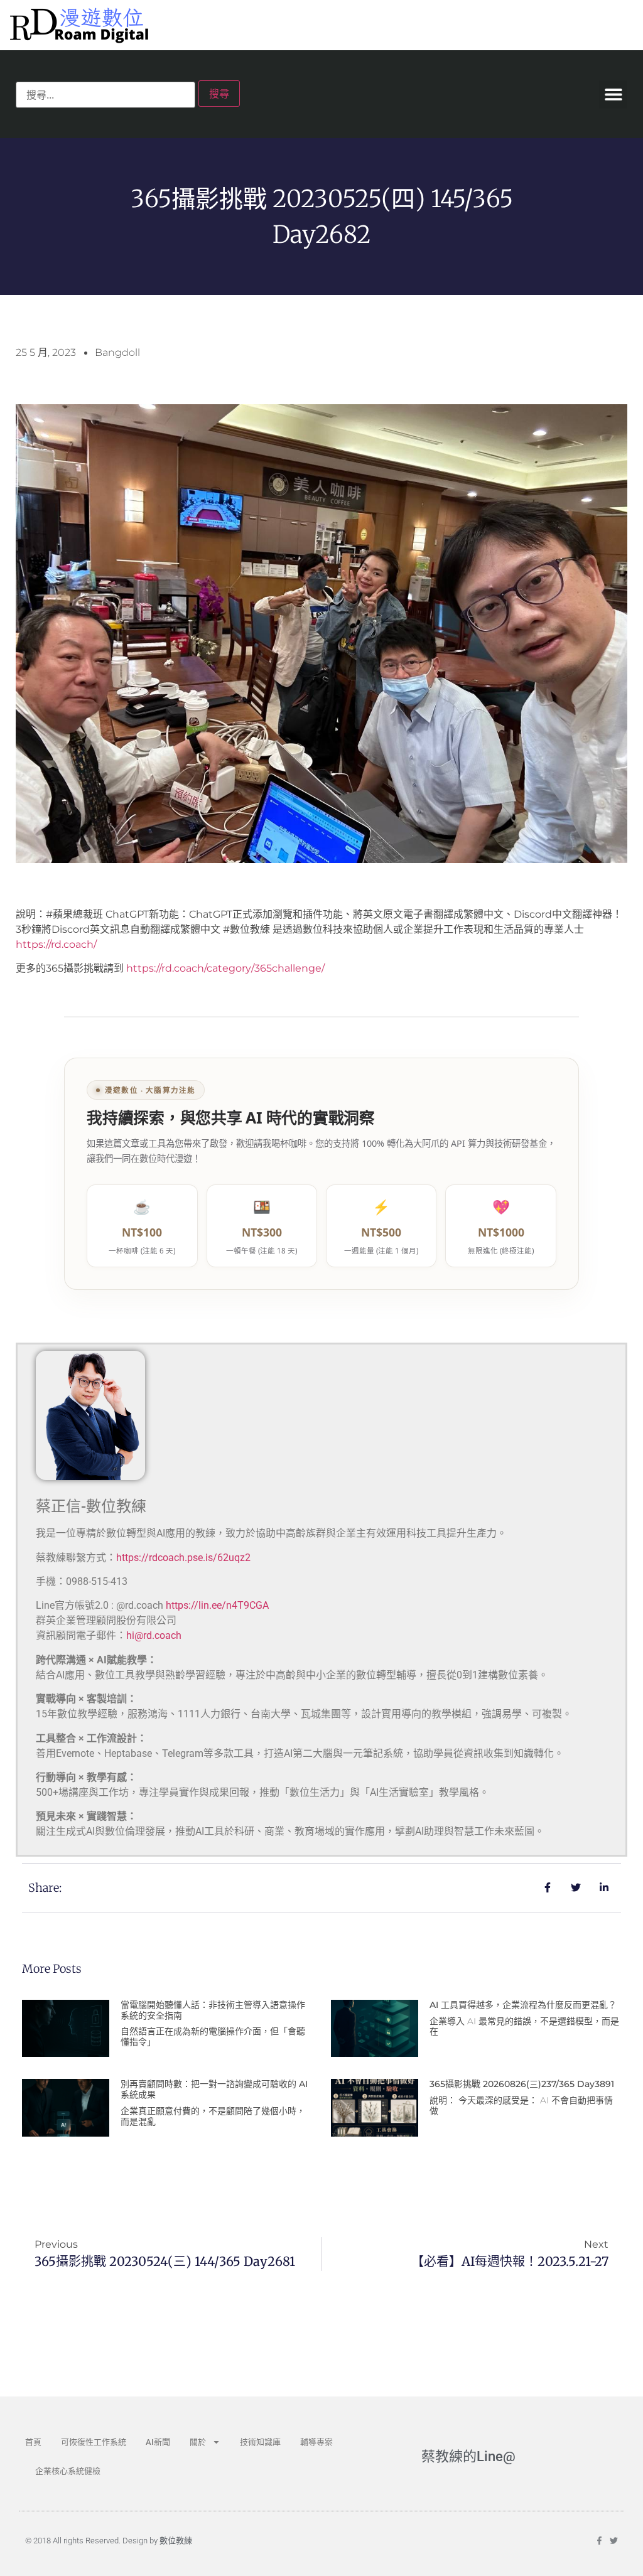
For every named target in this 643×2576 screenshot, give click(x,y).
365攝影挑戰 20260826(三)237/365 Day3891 (522, 2084)
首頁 (33, 2442)
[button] (613, 94)
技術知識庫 (260, 2442)
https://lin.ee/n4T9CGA (217, 1605)
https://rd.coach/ (56, 944)
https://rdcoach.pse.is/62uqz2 (183, 1558)
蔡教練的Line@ (468, 2456)
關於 (198, 2442)
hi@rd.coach (154, 1635)
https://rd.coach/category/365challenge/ (225, 968)
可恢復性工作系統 (94, 2442)
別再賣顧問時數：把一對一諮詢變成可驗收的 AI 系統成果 (214, 2089)
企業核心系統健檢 (68, 2471)
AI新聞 (158, 2442)
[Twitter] (614, 2541)
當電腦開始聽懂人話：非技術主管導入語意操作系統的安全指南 (213, 2010)
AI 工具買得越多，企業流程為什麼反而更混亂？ (523, 2005)
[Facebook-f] (599, 2541)
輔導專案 (316, 2442)
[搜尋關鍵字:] (105, 95)
